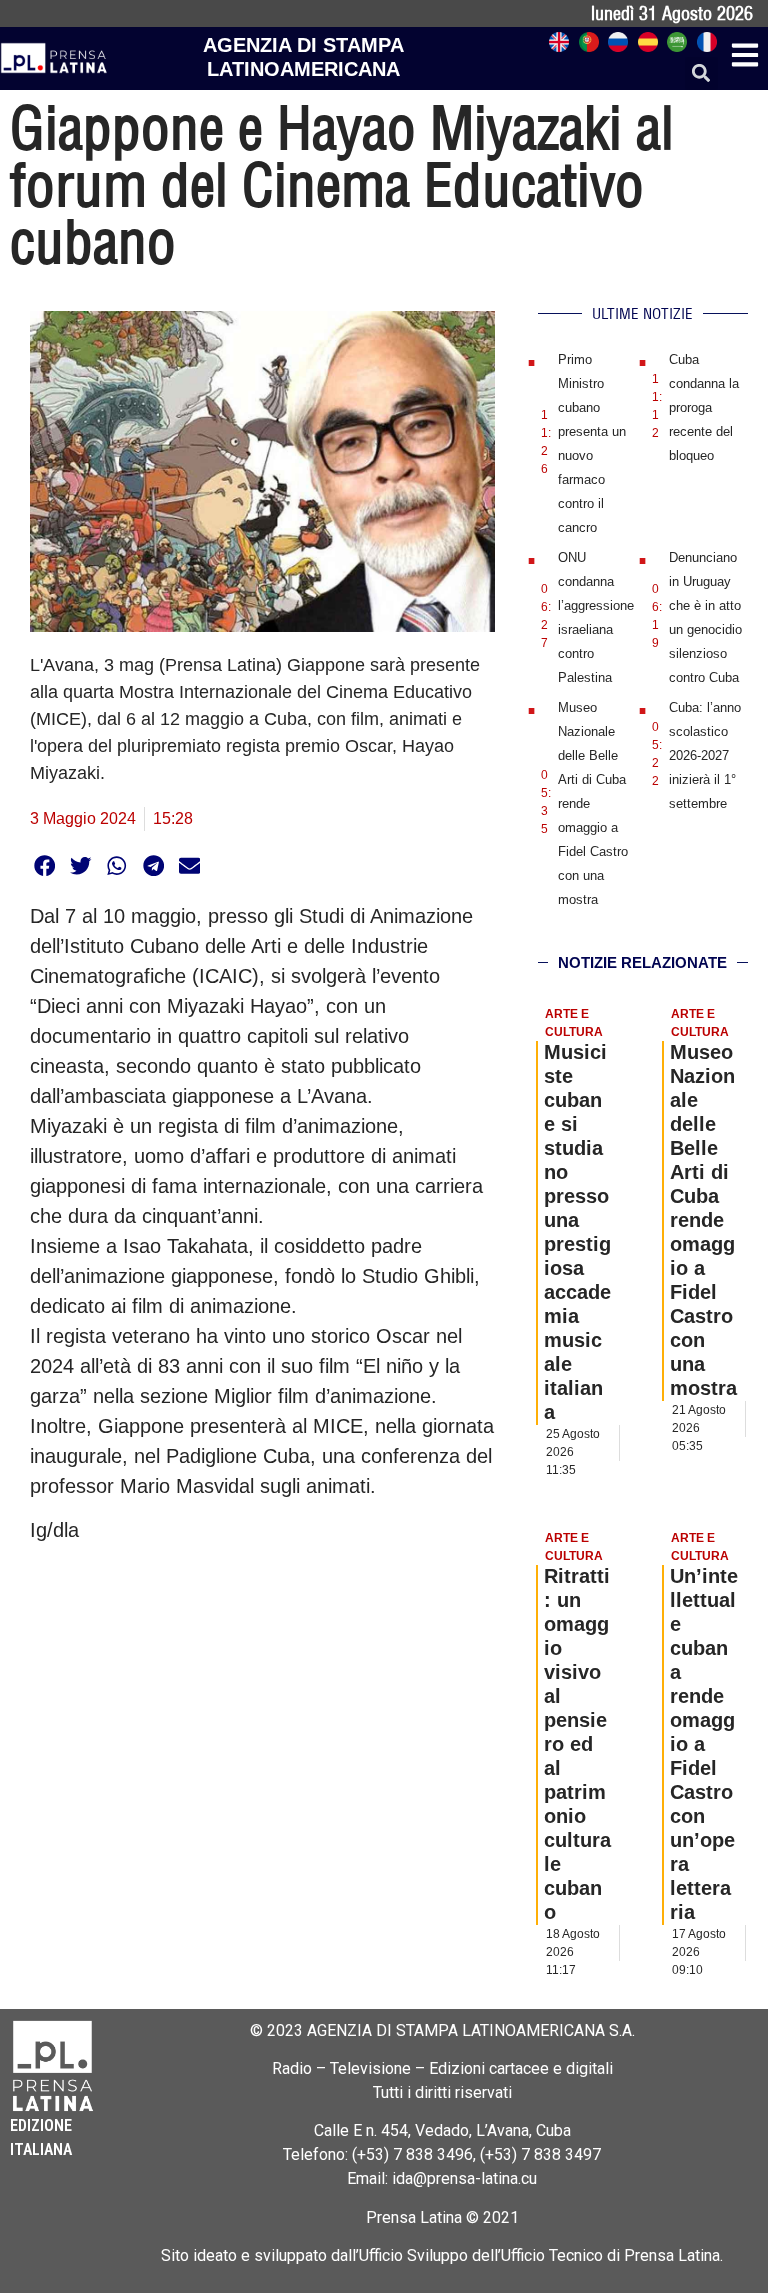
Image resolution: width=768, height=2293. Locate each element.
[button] (701, 73)
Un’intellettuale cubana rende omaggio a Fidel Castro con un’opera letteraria (704, 1744)
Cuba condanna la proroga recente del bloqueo (704, 407)
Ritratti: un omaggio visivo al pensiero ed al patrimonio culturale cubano (577, 1744)
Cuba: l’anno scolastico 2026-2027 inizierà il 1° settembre (705, 755)
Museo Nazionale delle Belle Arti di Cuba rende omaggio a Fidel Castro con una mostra (703, 1220)
